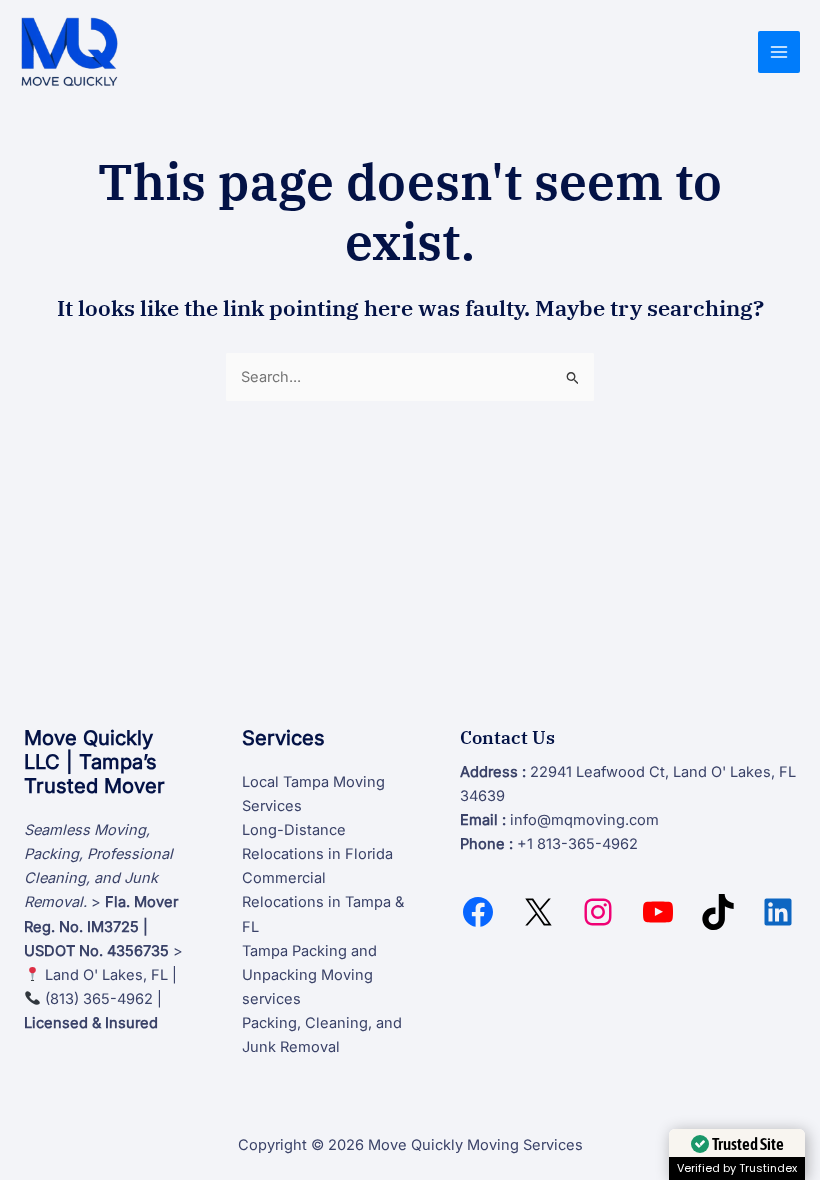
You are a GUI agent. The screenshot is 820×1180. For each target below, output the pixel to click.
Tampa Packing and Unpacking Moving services (309, 975)
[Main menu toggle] (779, 52)
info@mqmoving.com (584, 820)
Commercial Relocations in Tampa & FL (323, 902)
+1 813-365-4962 (577, 844)
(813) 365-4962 (99, 999)
